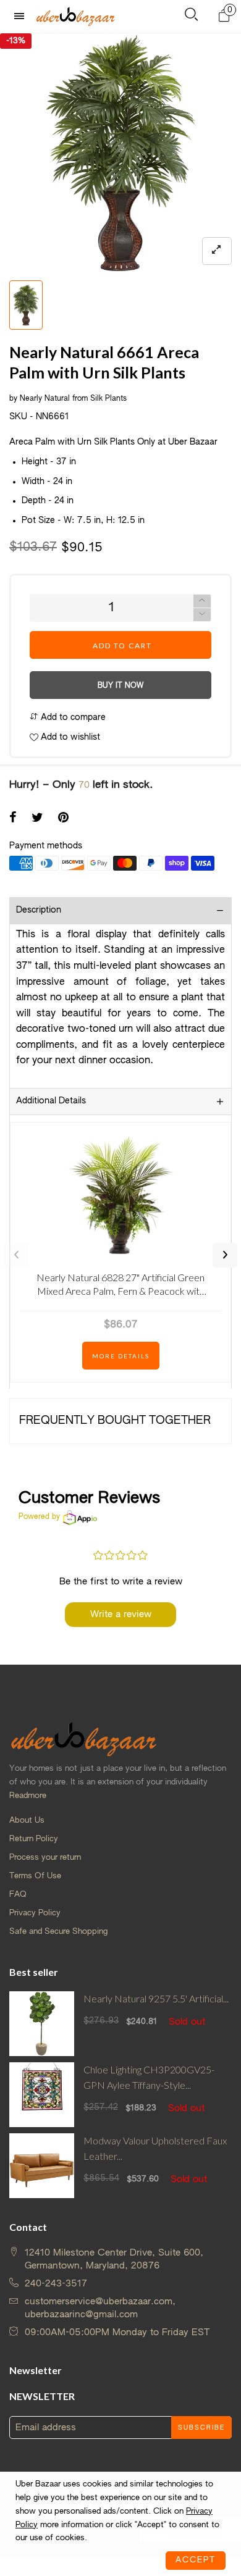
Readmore (28, 1796)
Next (225, 1255)
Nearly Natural (45, 399)
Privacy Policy (35, 1913)
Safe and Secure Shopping (58, 1932)
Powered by (39, 1517)
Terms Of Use (35, 1876)
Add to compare (72, 717)
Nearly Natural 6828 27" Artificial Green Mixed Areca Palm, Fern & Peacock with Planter (120, 1286)
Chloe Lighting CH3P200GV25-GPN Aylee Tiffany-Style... (149, 2077)
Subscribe (201, 2428)
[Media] (217, 251)
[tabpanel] (120, 154)
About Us (27, 1821)
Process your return (45, 1858)
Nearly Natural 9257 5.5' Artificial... (156, 1998)
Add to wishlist (69, 737)
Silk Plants (108, 399)
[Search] (191, 17)
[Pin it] (63, 819)
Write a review (121, 1614)
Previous (16, 1255)
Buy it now (120, 686)
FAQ (18, 1895)
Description (39, 910)
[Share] (13, 819)
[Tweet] (37, 819)
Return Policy (34, 1839)
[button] (202, 615)
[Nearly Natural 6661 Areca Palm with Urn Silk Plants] (120, 154)
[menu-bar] (22, 16)
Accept (196, 2560)
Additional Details (51, 1101)
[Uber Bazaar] (75, 16)
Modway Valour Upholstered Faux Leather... (155, 2148)
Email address (46, 2428)
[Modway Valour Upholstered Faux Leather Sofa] (42, 2166)
